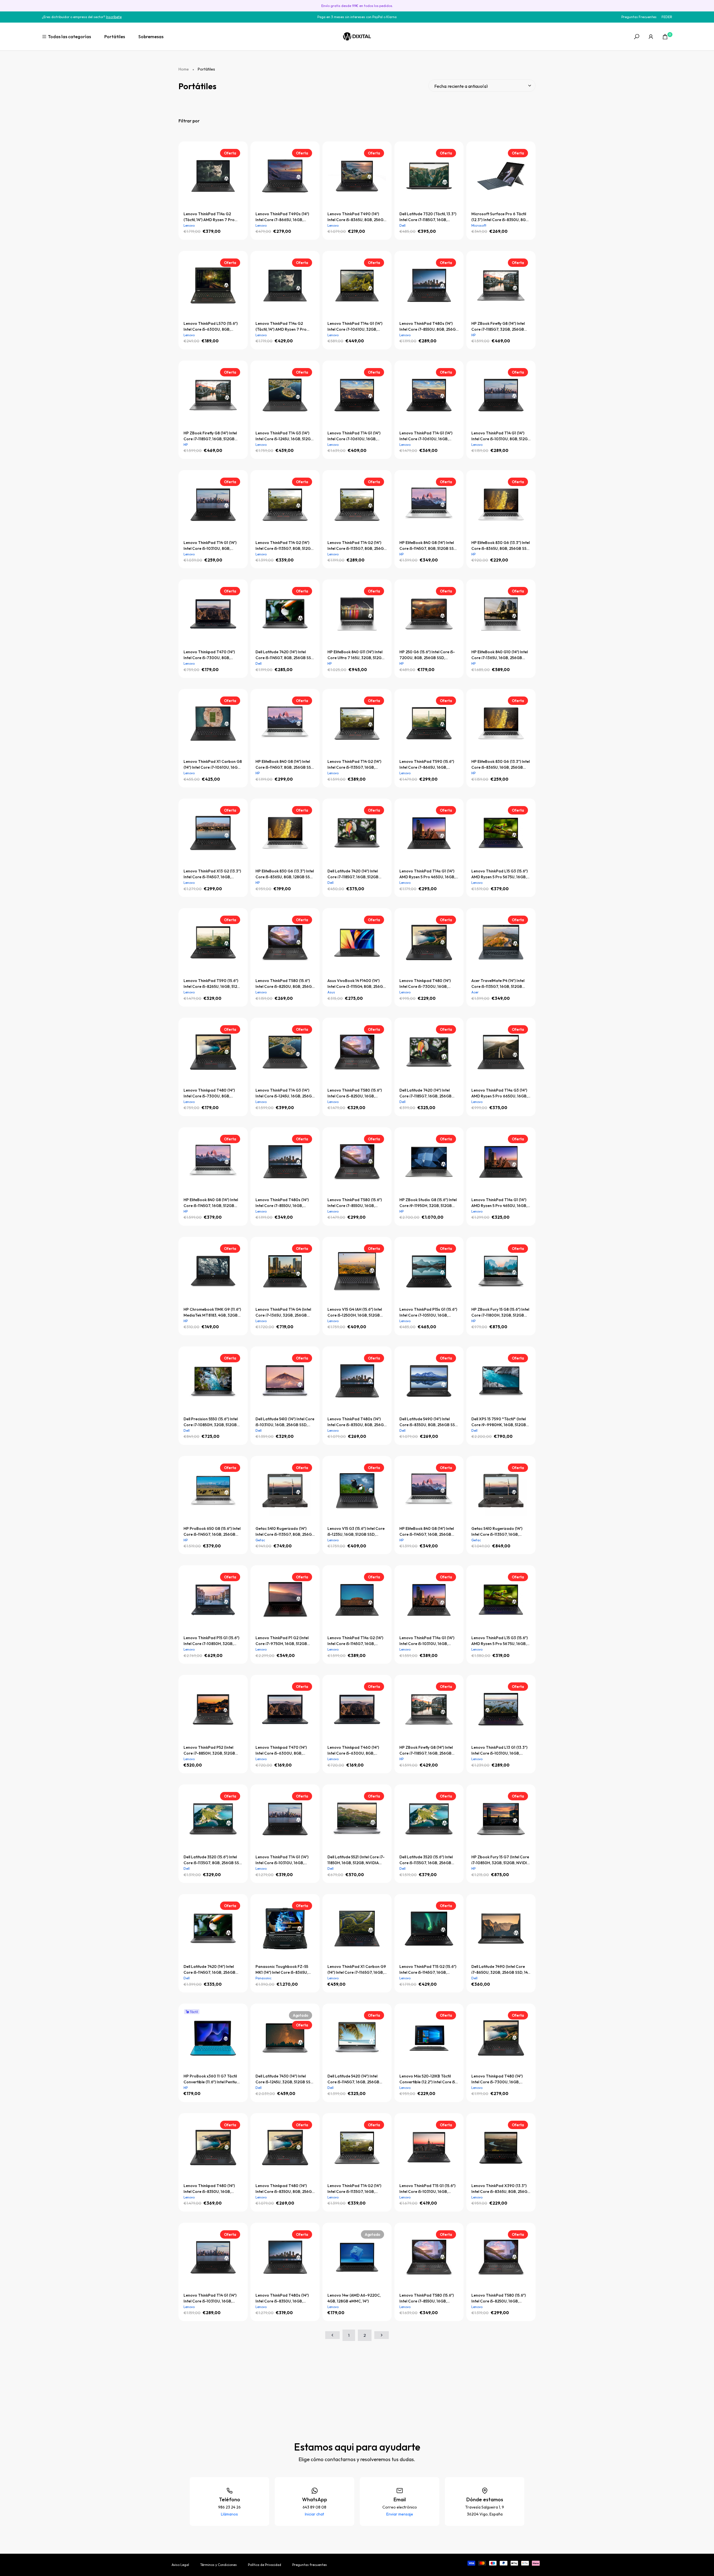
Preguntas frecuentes (310, 2565)
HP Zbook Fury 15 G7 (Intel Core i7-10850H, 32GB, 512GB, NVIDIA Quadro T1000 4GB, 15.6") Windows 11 (500, 1860)
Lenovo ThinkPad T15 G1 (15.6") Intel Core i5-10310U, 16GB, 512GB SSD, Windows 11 (427, 2189)
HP (473, 335)
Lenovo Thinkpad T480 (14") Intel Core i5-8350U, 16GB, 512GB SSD (209, 2189)
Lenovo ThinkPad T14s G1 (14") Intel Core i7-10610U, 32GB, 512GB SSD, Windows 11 (355, 327)
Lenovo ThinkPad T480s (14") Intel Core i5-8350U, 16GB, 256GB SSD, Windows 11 (282, 2298)
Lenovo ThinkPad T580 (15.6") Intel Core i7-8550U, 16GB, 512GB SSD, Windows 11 (427, 2298)
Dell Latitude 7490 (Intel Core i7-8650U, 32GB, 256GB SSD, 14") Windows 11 (501, 1970)
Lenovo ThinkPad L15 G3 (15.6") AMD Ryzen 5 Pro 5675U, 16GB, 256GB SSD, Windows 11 (500, 1641)
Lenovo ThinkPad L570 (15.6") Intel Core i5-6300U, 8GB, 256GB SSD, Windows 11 (211, 327)
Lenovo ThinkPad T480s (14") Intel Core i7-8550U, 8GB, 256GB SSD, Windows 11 (429, 327)
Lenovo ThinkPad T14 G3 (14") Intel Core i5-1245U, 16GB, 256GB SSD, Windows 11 (285, 1093)
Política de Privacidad (265, 2565)
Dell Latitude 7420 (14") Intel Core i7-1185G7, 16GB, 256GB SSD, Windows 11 (425, 1093)
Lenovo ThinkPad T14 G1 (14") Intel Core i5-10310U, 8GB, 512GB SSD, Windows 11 (501, 436)
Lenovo (189, 225)
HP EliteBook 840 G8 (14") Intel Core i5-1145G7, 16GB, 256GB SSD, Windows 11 (427, 1532)
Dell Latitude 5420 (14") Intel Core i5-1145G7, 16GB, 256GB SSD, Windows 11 (353, 2079)
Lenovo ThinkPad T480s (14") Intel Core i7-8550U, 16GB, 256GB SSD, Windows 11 (282, 1203)
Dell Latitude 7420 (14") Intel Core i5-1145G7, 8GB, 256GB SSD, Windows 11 (285, 655)
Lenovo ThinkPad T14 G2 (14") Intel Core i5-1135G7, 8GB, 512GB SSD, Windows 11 (284, 546)
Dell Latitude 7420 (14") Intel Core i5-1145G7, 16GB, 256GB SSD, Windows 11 (209, 1970)
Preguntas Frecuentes (639, 17)
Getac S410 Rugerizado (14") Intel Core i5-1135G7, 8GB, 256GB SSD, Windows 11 (285, 1532)
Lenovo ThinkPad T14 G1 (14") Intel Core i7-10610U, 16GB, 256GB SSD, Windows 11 (426, 436)
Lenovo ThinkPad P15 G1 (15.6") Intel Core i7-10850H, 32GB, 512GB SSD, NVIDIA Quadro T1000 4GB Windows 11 (211, 1641)
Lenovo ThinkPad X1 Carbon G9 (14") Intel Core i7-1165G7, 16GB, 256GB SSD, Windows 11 (357, 1970)
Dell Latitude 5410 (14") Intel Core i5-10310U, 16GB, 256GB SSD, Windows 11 (285, 1422)
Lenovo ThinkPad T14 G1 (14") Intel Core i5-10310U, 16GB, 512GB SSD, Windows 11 (282, 1860)
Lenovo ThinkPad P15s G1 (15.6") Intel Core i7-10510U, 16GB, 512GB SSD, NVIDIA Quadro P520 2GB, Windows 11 (428, 1313)
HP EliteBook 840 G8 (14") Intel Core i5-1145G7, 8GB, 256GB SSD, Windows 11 (285, 765)
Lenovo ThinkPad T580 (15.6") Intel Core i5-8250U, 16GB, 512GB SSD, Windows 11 (355, 1093)
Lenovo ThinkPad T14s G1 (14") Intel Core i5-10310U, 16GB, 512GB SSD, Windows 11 (427, 1641)
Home (184, 69)
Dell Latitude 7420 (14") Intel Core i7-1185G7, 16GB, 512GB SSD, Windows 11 (353, 874)
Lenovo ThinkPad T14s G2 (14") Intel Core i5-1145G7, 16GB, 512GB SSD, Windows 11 (355, 1641)
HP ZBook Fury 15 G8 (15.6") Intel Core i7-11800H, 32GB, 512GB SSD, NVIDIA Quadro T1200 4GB (501, 1313)
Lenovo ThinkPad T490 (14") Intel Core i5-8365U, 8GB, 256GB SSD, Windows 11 (357, 217)
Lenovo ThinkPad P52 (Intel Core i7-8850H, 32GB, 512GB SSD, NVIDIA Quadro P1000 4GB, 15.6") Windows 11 (209, 1751)
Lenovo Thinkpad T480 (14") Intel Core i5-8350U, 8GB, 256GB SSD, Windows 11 (285, 2189)
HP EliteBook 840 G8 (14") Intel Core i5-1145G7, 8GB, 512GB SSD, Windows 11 (428, 546)
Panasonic (263, 1978)
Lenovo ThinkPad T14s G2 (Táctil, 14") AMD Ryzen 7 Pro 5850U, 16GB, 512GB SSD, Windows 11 (281, 327)
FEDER (667, 17)
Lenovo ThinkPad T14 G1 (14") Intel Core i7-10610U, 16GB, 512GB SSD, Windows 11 (354, 436)
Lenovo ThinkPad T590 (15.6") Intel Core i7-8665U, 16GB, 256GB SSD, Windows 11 (427, 765)
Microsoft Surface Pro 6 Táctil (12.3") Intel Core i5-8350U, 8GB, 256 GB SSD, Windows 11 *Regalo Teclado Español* (500, 217)
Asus (331, 992)
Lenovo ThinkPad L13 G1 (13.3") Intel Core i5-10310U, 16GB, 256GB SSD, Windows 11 (499, 1751)
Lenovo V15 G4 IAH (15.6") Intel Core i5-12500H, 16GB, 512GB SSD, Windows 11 (355, 1313)
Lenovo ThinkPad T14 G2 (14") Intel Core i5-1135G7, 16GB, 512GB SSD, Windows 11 (354, 765)
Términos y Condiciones (219, 2565)
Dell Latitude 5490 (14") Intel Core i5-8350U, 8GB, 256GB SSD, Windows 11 (429, 1422)
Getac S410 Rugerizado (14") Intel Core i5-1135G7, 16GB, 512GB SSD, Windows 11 (497, 1532)
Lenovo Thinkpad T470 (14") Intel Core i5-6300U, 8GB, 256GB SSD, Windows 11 (281, 1751)
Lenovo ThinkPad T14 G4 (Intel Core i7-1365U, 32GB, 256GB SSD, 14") (283, 1313)
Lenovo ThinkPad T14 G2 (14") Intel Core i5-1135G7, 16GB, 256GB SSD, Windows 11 (354, 2189)
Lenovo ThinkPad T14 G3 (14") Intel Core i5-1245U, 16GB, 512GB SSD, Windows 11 (284, 436)
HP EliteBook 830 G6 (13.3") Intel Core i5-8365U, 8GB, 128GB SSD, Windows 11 (285, 874)
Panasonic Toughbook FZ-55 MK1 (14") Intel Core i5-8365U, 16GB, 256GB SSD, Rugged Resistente (282, 1970)
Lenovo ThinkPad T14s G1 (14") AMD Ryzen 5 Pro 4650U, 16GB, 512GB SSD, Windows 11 (499, 1203)
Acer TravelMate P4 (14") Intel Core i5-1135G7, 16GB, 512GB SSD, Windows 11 (498, 984)
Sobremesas (151, 37)
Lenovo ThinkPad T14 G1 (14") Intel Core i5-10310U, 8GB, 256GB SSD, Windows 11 (210, 546)
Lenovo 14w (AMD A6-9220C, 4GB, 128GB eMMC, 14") (354, 2298)
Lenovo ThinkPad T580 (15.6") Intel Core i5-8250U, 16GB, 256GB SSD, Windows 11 (499, 2298)
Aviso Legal (180, 2565)
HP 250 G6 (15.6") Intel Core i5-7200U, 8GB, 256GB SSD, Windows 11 (427, 655)
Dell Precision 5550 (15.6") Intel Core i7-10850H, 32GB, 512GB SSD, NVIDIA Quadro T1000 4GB (211, 1422)
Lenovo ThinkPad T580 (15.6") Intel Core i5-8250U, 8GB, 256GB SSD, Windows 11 (285, 984)
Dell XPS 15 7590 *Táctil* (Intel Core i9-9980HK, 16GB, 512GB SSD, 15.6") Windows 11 (499, 1422)
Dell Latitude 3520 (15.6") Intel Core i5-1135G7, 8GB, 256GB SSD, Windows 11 (213, 1860)
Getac (260, 1540)
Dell (402, 225)
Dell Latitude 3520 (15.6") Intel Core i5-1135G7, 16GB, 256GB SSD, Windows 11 (426, 1860)
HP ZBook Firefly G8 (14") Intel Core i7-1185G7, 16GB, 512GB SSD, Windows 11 (210, 436)
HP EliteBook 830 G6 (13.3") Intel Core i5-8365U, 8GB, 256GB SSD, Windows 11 (501, 546)
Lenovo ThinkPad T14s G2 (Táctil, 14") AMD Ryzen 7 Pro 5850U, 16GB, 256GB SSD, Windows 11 (209, 217)
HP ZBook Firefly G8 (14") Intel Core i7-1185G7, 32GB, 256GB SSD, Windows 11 (498, 327)
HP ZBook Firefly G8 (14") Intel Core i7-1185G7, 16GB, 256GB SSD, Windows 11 (426, 1751)
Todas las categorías (69, 37)
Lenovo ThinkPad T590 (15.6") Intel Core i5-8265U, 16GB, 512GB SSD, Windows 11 (213, 984)
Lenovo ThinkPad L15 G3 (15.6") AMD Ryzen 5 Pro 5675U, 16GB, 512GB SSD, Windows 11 (500, 874)
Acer (475, 992)
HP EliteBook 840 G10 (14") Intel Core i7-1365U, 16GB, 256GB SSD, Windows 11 (500, 655)
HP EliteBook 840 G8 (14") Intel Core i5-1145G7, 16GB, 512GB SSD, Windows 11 (211, 1203)
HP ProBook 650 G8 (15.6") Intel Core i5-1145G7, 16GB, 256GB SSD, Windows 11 (212, 1532)
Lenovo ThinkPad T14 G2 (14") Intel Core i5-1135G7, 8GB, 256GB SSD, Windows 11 (357, 546)
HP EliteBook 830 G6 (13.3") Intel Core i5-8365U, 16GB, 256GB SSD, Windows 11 (500, 765)
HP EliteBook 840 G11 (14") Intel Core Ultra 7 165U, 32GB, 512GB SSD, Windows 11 (356, 655)
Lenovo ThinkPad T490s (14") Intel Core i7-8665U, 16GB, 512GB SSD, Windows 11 (282, 217)
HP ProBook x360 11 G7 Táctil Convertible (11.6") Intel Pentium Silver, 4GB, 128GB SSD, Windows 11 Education (213, 2079)
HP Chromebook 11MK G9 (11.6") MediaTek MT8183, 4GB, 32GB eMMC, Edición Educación (212, 1313)
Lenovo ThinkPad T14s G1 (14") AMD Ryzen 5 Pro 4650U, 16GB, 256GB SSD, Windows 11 (427, 874)
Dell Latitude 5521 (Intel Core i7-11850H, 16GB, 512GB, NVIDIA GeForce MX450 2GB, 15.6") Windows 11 (356, 1860)
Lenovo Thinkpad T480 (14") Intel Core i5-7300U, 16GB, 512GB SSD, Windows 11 (497, 2079)
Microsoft (479, 225)
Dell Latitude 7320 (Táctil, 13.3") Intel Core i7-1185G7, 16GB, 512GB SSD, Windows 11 (428, 217)
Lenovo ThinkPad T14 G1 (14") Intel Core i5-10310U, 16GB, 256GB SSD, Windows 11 (210, 2298)
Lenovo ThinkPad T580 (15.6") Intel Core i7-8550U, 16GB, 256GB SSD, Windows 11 (355, 1203)
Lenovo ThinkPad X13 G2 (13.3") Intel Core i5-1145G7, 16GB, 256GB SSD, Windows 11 (212, 874)
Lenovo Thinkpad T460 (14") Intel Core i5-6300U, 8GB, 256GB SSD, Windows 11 (353, 1751)
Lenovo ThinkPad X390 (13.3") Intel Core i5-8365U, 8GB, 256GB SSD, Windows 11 (501, 2189)
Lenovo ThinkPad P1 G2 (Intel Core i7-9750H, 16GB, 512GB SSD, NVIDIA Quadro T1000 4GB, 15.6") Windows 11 (282, 1641)
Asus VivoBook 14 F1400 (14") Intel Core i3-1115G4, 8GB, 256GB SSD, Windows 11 (356, 984)
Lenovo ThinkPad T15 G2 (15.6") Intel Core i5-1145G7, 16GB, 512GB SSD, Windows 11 (428, 1970)
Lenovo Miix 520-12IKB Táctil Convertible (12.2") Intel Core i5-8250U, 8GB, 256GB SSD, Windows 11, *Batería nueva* (428, 2079)
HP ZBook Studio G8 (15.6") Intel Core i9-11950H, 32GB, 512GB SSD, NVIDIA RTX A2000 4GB (428, 1203)
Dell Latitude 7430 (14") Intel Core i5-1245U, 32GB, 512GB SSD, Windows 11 (285, 2079)
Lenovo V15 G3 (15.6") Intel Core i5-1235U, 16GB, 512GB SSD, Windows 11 (356, 1532)
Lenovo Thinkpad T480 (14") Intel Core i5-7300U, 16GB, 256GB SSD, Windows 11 (425, 984)
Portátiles (115, 37)
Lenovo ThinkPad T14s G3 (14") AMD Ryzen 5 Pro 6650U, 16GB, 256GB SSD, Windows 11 (499, 1093)
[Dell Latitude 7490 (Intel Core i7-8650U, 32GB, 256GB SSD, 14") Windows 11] (501, 1929)
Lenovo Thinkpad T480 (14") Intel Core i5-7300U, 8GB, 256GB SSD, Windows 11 (209, 1093)
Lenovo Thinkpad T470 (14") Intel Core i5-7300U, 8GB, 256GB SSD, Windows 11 (209, 655)
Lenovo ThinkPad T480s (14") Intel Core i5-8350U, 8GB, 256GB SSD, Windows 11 (357, 1422)
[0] (665, 37)
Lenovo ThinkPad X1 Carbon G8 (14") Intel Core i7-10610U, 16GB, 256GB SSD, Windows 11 (213, 765)
